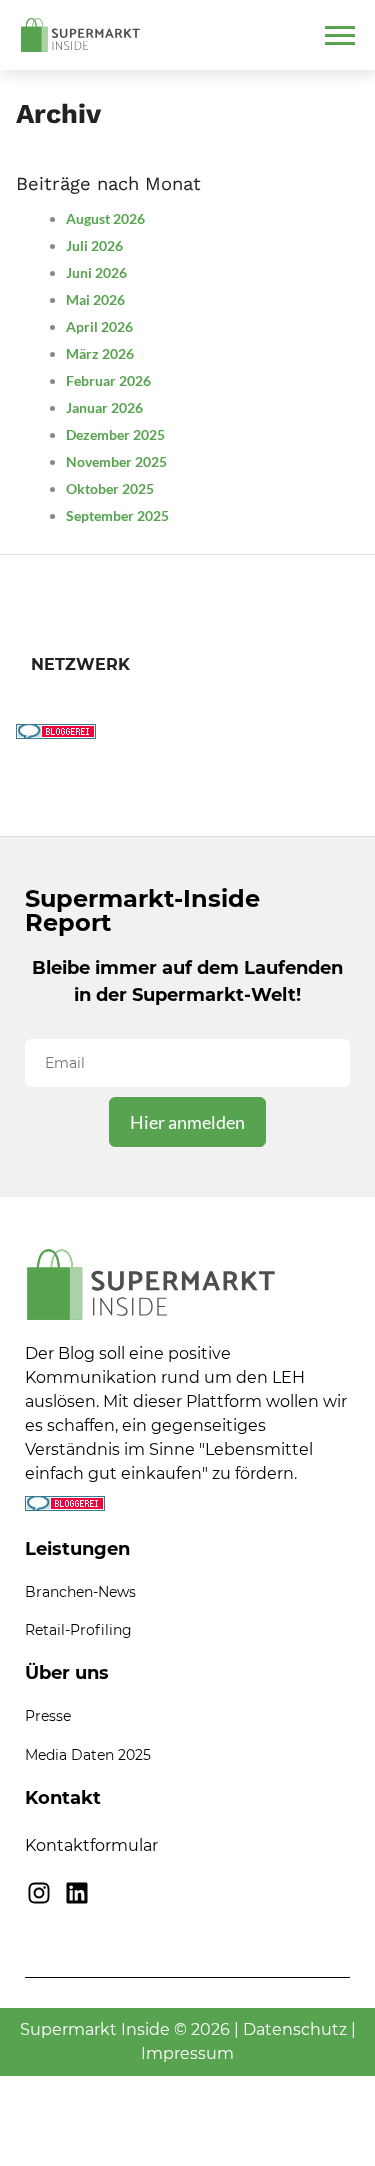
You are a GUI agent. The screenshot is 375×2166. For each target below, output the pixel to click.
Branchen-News (80, 1592)
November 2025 (116, 461)
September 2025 (117, 515)
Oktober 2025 (110, 488)
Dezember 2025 (115, 434)
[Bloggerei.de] (56, 732)
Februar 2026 (108, 380)
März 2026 (100, 353)
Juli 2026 (94, 245)
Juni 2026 (96, 272)
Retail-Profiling (78, 1630)
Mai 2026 (95, 299)
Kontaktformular (91, 1845)
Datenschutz (295, 2029)
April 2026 (99, 326)
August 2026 (105, 218)
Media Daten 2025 (88, 1755)
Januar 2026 (104, 407)
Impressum (187, 2053)
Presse (48, 1716)
